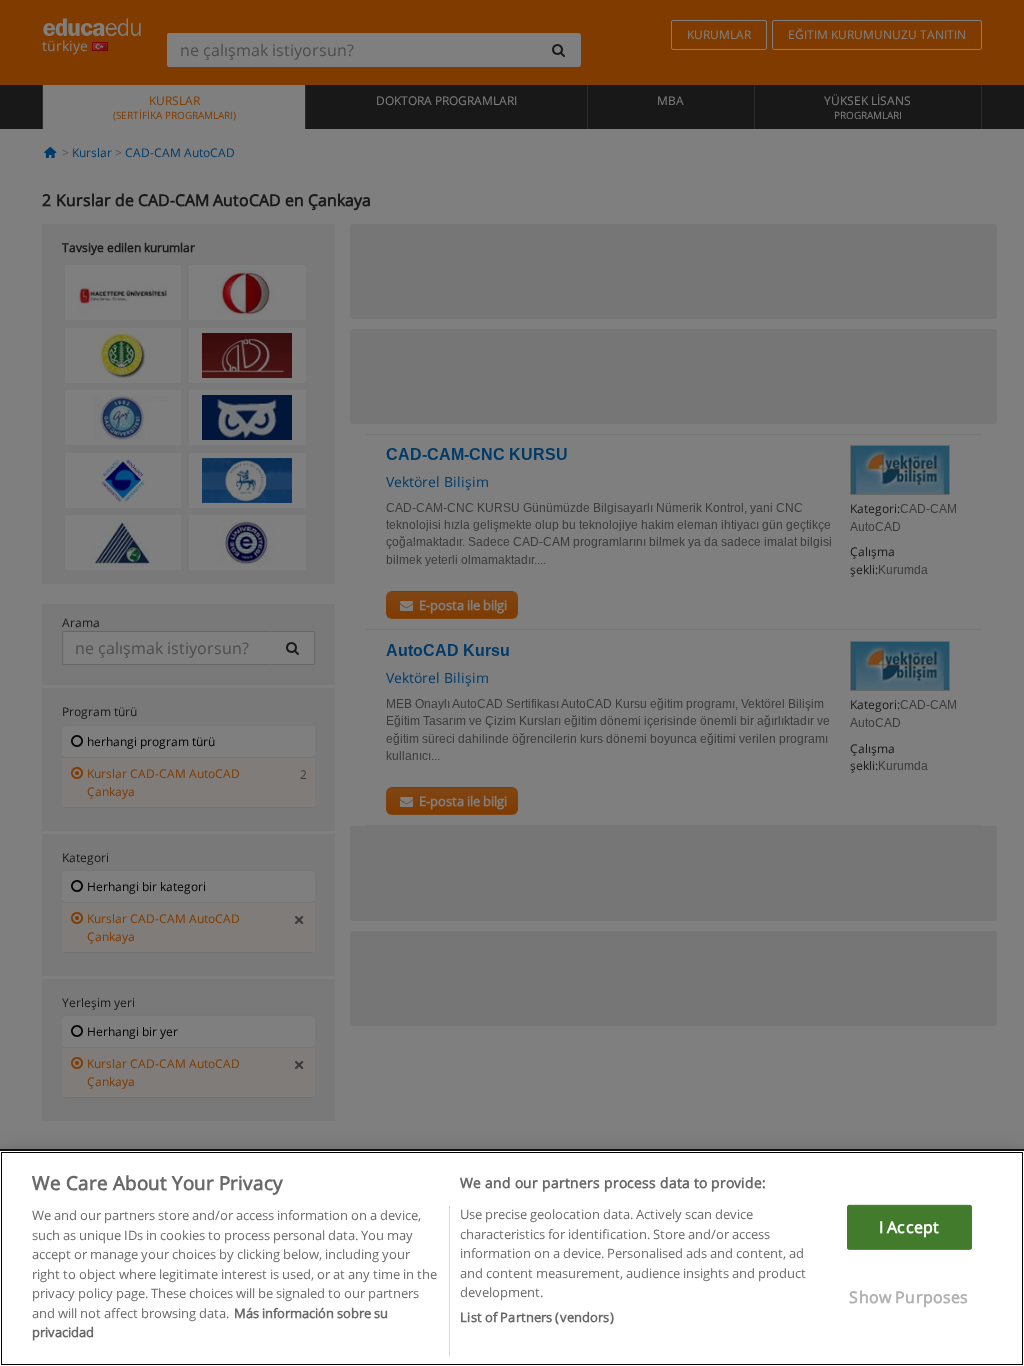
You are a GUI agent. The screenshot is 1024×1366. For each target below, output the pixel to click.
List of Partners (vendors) (536, 1317)
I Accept (909, 1227)
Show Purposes (908, 1297)
